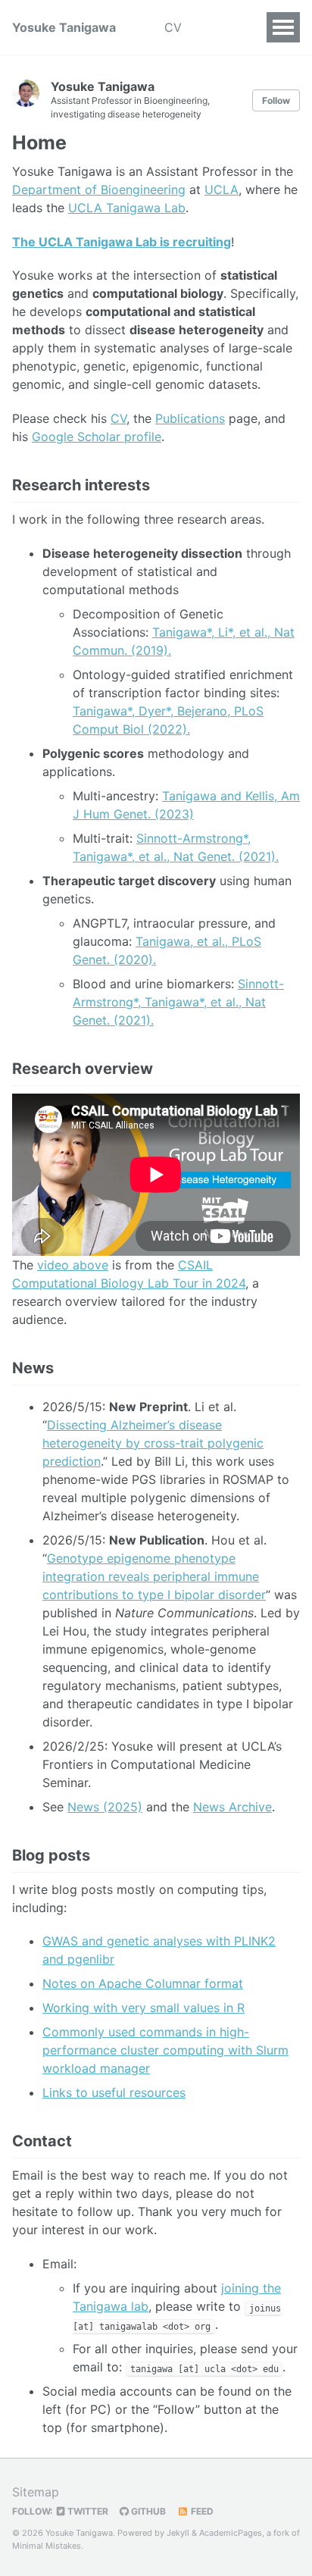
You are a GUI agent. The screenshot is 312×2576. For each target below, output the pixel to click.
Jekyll (178, 2533)
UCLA (222, 189)
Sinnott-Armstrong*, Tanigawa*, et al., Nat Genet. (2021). (178, 1002)
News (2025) (105, 1807)
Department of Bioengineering (99, 189)
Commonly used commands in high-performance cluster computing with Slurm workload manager (165, 2050)
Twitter (87, 2511)
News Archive (232, 1807)
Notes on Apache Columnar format (143, 1983)
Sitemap (36, 2492)
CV (173, 27)
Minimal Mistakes (47, 2546)
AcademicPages (231, 2533)
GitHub (147, 2511)
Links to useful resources (114, 2092)
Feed (201, 2511)
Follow (276, 100)
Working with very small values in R (144, 2008)
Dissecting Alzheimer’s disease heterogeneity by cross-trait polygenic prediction (153, 1443)
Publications (190, 418)
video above (73, 1265)
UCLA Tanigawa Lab (127, 208)
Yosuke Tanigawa (64, 27)
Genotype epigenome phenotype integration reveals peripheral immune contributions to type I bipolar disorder (154, 1576)
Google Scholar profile (97, 437)
